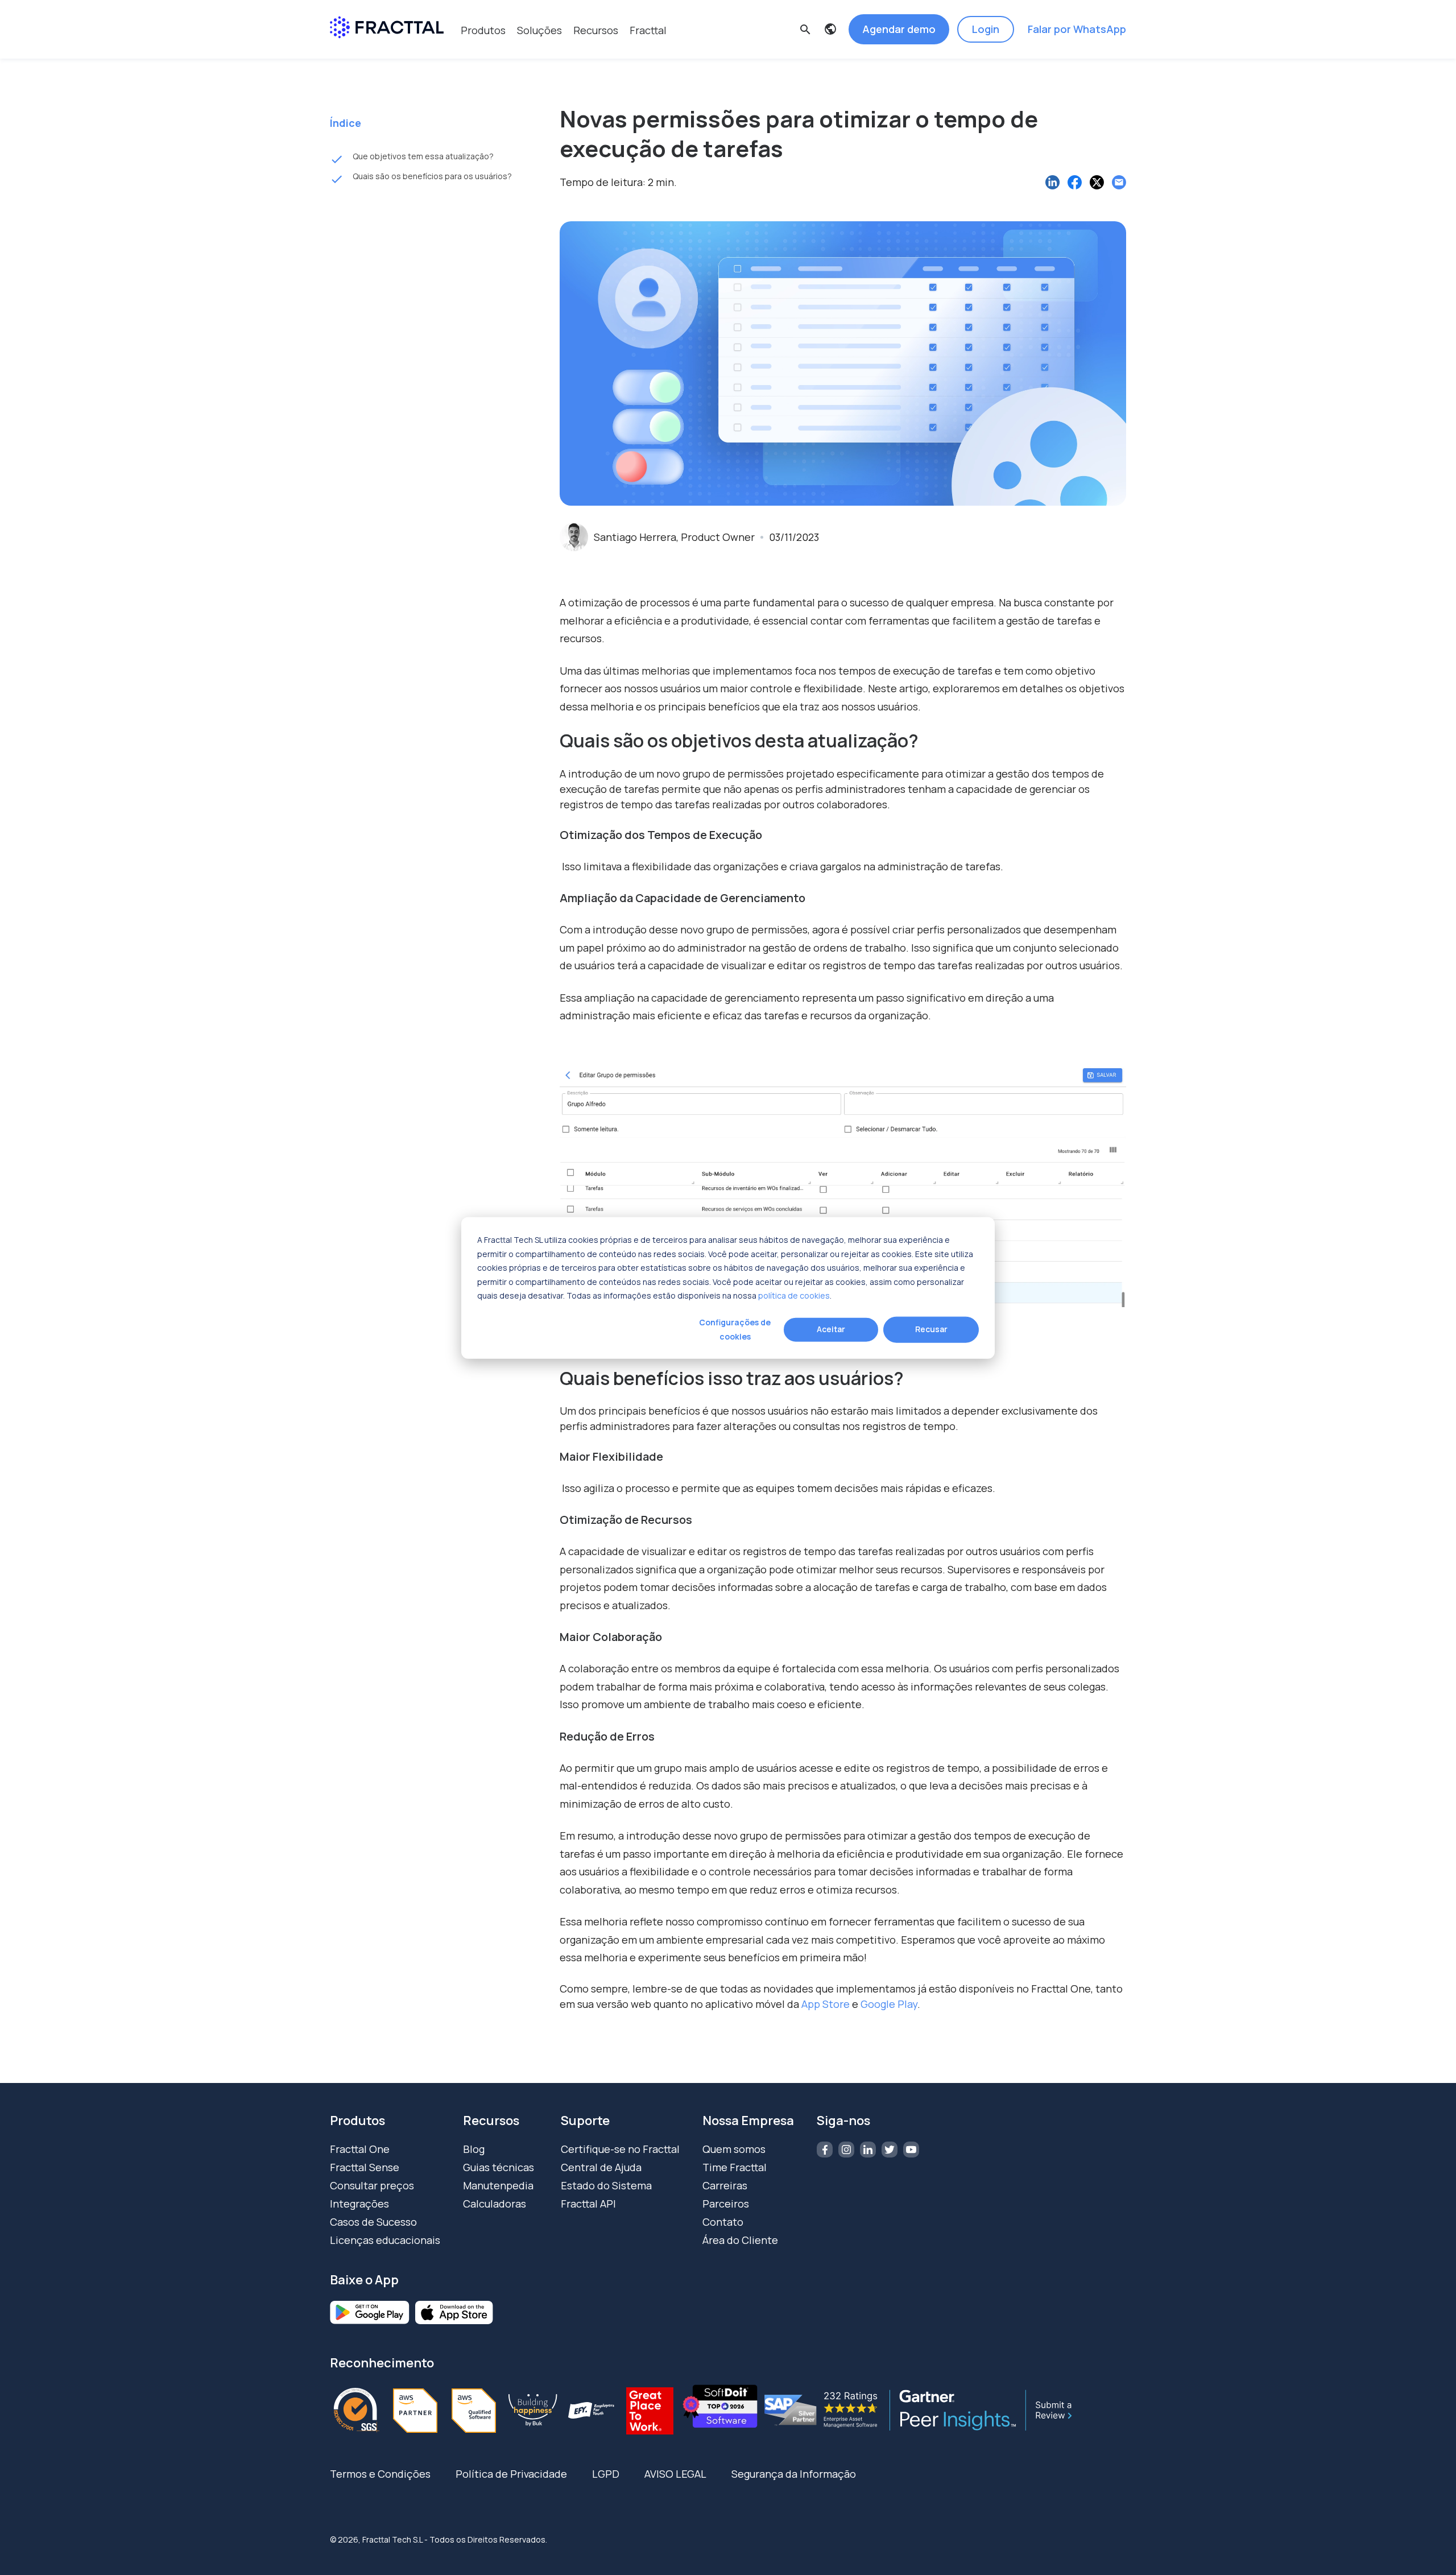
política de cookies (794, 1295)
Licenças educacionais (385, 2240)
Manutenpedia (498, 2185)
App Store (827, 2004)
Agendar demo (899, 29)
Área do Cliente (740, 2240)
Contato (723, 2222)
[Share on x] (1097, 182)
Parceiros (726, 2204)
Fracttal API (588, 2204)
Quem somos (734, 2149)
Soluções (539, 30)
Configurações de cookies (735, 1329)
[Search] (884, 86)
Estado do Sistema (606, 2185)
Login (986, 29)
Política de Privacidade (511, 2474)
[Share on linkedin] (1052, 182)
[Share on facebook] (1075, 182)
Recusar (931, 1329)
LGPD (606, 2474)
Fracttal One (360, 2149)
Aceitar (831, 1329)
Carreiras (725, 2185)
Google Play (889, 2004)
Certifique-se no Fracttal (620, 2149)
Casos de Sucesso (373, 2222)
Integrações (359, 2204)
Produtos (483, 30)
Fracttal (648, 30)
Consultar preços (372, 2185)
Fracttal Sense (365, 2167)
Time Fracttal (735, 2167)
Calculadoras (495, 2204)
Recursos (596, 30)
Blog (474, 2149)
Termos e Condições (380, 2474)
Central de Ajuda (601, 2167)
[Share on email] (1119, 182)
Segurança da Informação (794, 2474)
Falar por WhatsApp (1077, 29)
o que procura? (597, 65)
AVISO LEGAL (675, 2474)
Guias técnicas (499, 2167)
